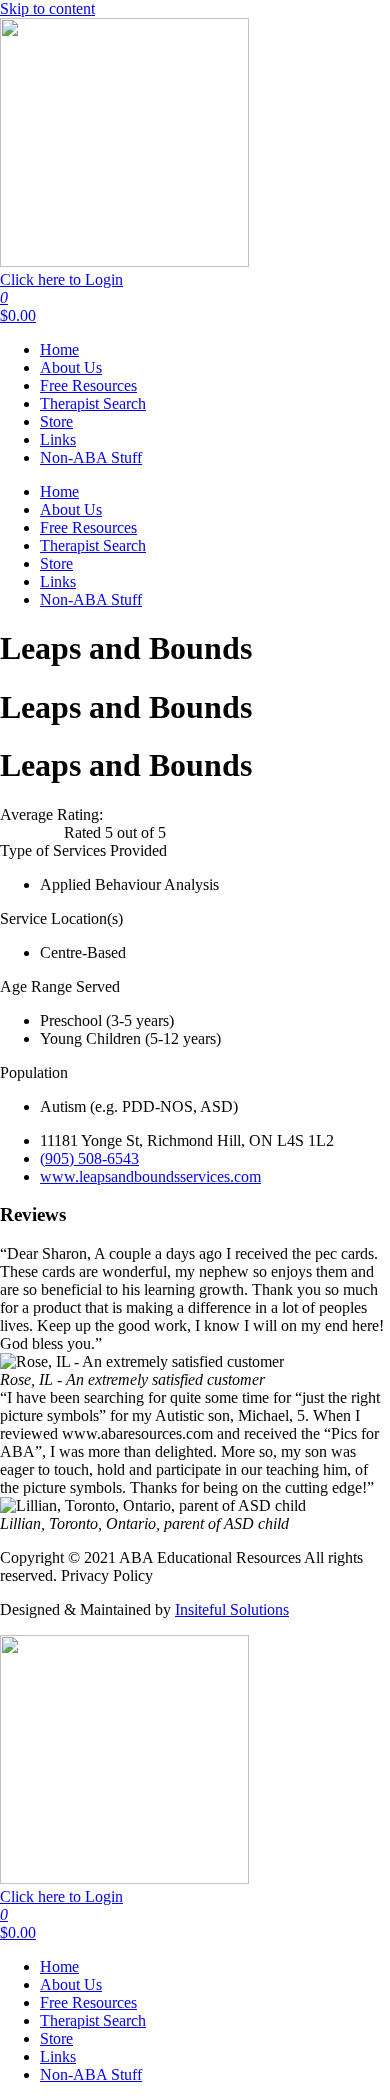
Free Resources (88, 385)
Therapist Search (93, 403)
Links (58, 439)
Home (59, 349)
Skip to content (47, 8)
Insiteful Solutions (232, 1609)
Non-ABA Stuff (91, 457)
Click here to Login (61, 279)
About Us (71, 367)
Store (56, 421)
